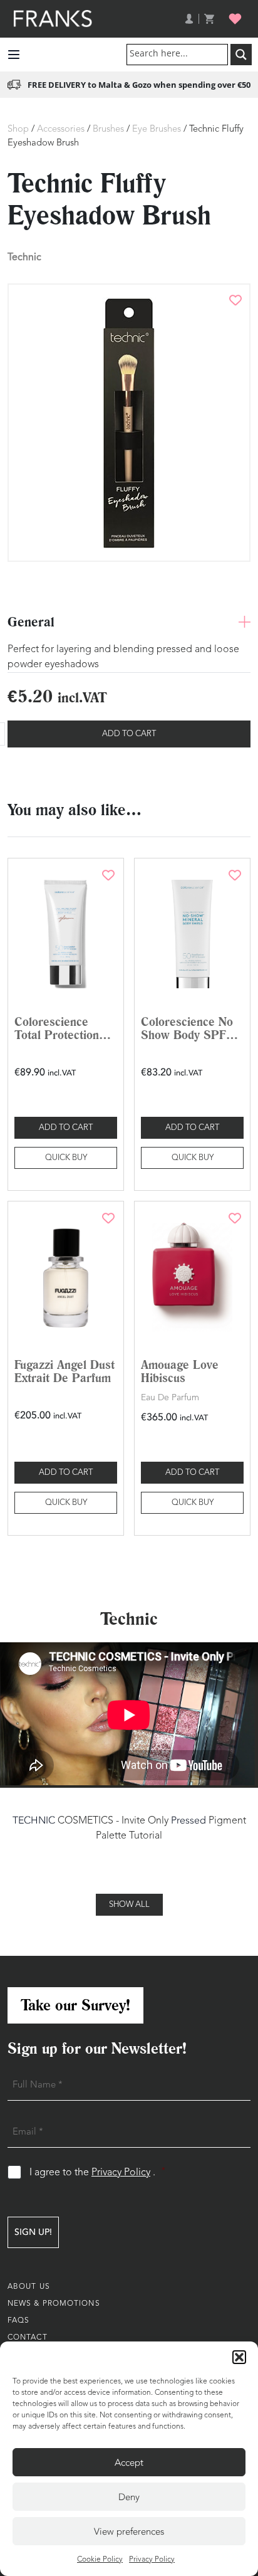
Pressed (188, 1820)
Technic (24, 257)
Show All (129, 1905)
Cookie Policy (100, 2560)
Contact (28, 2338)
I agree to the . (97, 2172)
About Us (29, 2287)
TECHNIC (34, 1820)
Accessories (61, 129)
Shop (18, 129)
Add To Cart (129, 734)
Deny (129, 2497)
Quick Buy (66, 1158)
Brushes (108, 129)
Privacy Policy (152, 2560)
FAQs (18, 2321)
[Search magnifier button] (241, 55)
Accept (129, 2463)
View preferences (129, 2531)
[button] (239, 2357)
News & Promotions (54, 2304)
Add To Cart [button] (66, 1128)
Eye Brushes (157, 129)
